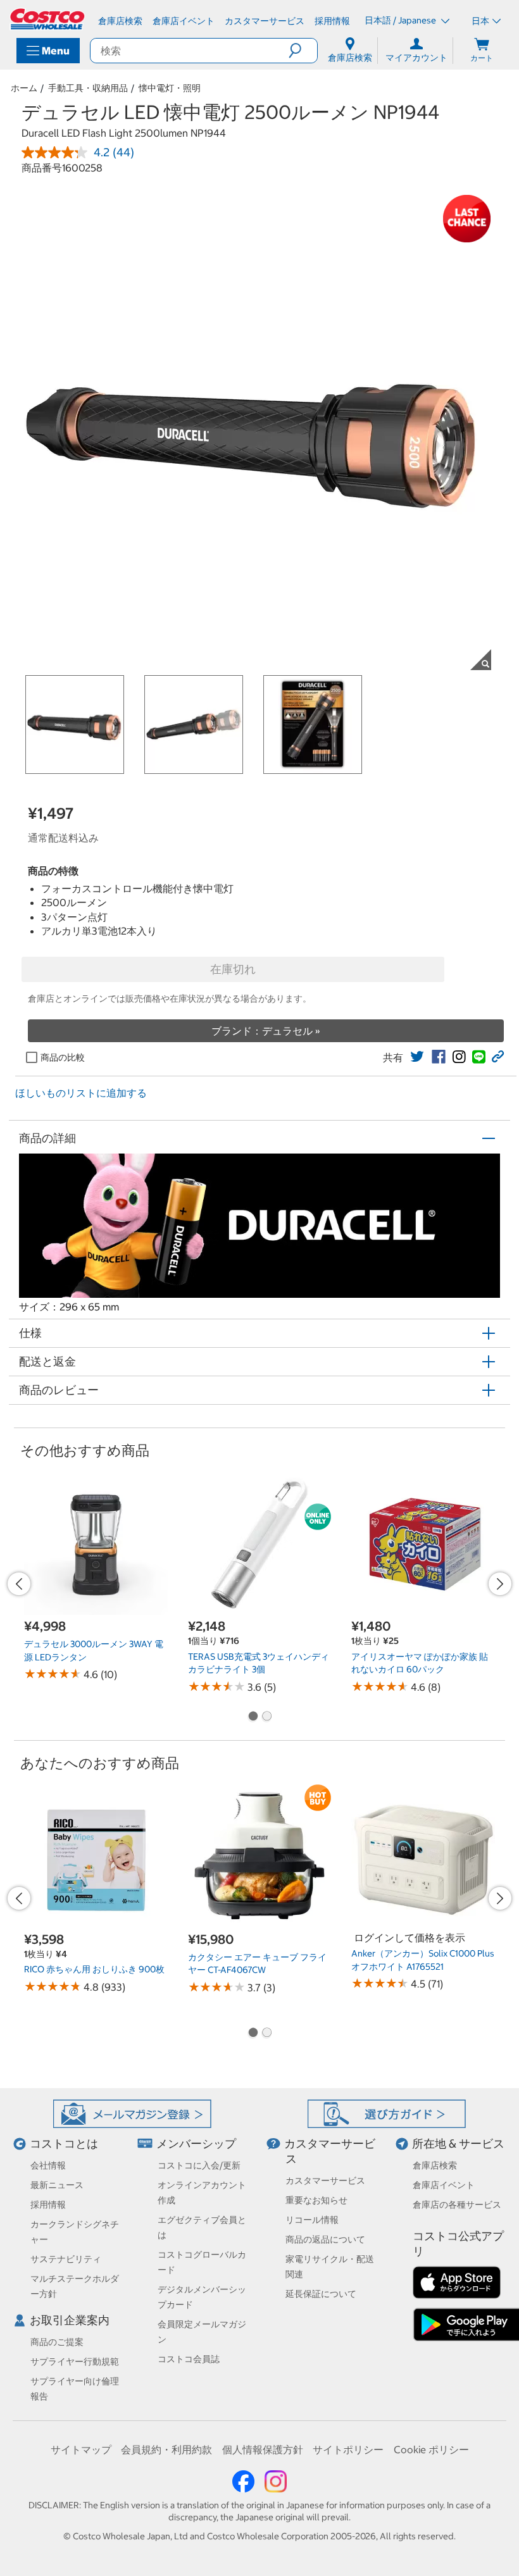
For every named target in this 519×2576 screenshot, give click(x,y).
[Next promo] (500, 1584)
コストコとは (64, 2144)
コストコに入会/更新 (199, 2165)
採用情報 (48, 2205)
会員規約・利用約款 (166, 2449)
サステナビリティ (66, 2259)
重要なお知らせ (316, 2200)
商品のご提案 (57, 2342)
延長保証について (321, 2294)
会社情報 (48, 2165)
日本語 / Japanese (401, 20)
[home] (48, 19)
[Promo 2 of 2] (266, 1717)
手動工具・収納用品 (88, 88)
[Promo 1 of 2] (253, 1717)
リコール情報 (312, 2220)
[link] (417, 1057)
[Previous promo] (19, 1584)
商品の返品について (325, 2239)
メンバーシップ (196, 2144)
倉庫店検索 (435, 2165)
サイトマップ (81, 2449)
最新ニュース (57, 2185)
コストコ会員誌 (189, 2359)
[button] (303, 51)
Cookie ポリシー (431, 2449)
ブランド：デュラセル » (266, 1031)
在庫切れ (233, 969)
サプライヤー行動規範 (75, 2361)
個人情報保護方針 (263, 2449)
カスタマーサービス (325, 2181)
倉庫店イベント (444, 2185)
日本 (480, 21)
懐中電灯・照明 (170, 88)
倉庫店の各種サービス (457, 2205)
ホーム (24, 88)
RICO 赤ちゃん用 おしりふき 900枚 (94, 1969)
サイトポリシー (348, 2449)
